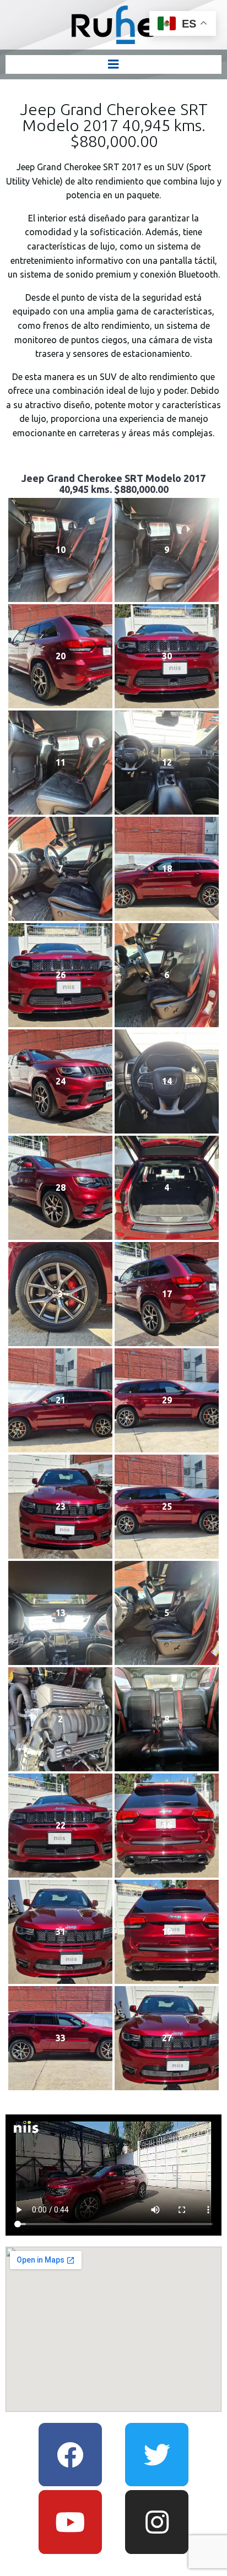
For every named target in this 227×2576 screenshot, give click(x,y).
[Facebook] (70, 2455)
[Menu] (113, 64)
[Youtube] (70, 2522)
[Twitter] (157, 2455)
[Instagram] (157, 2522)
